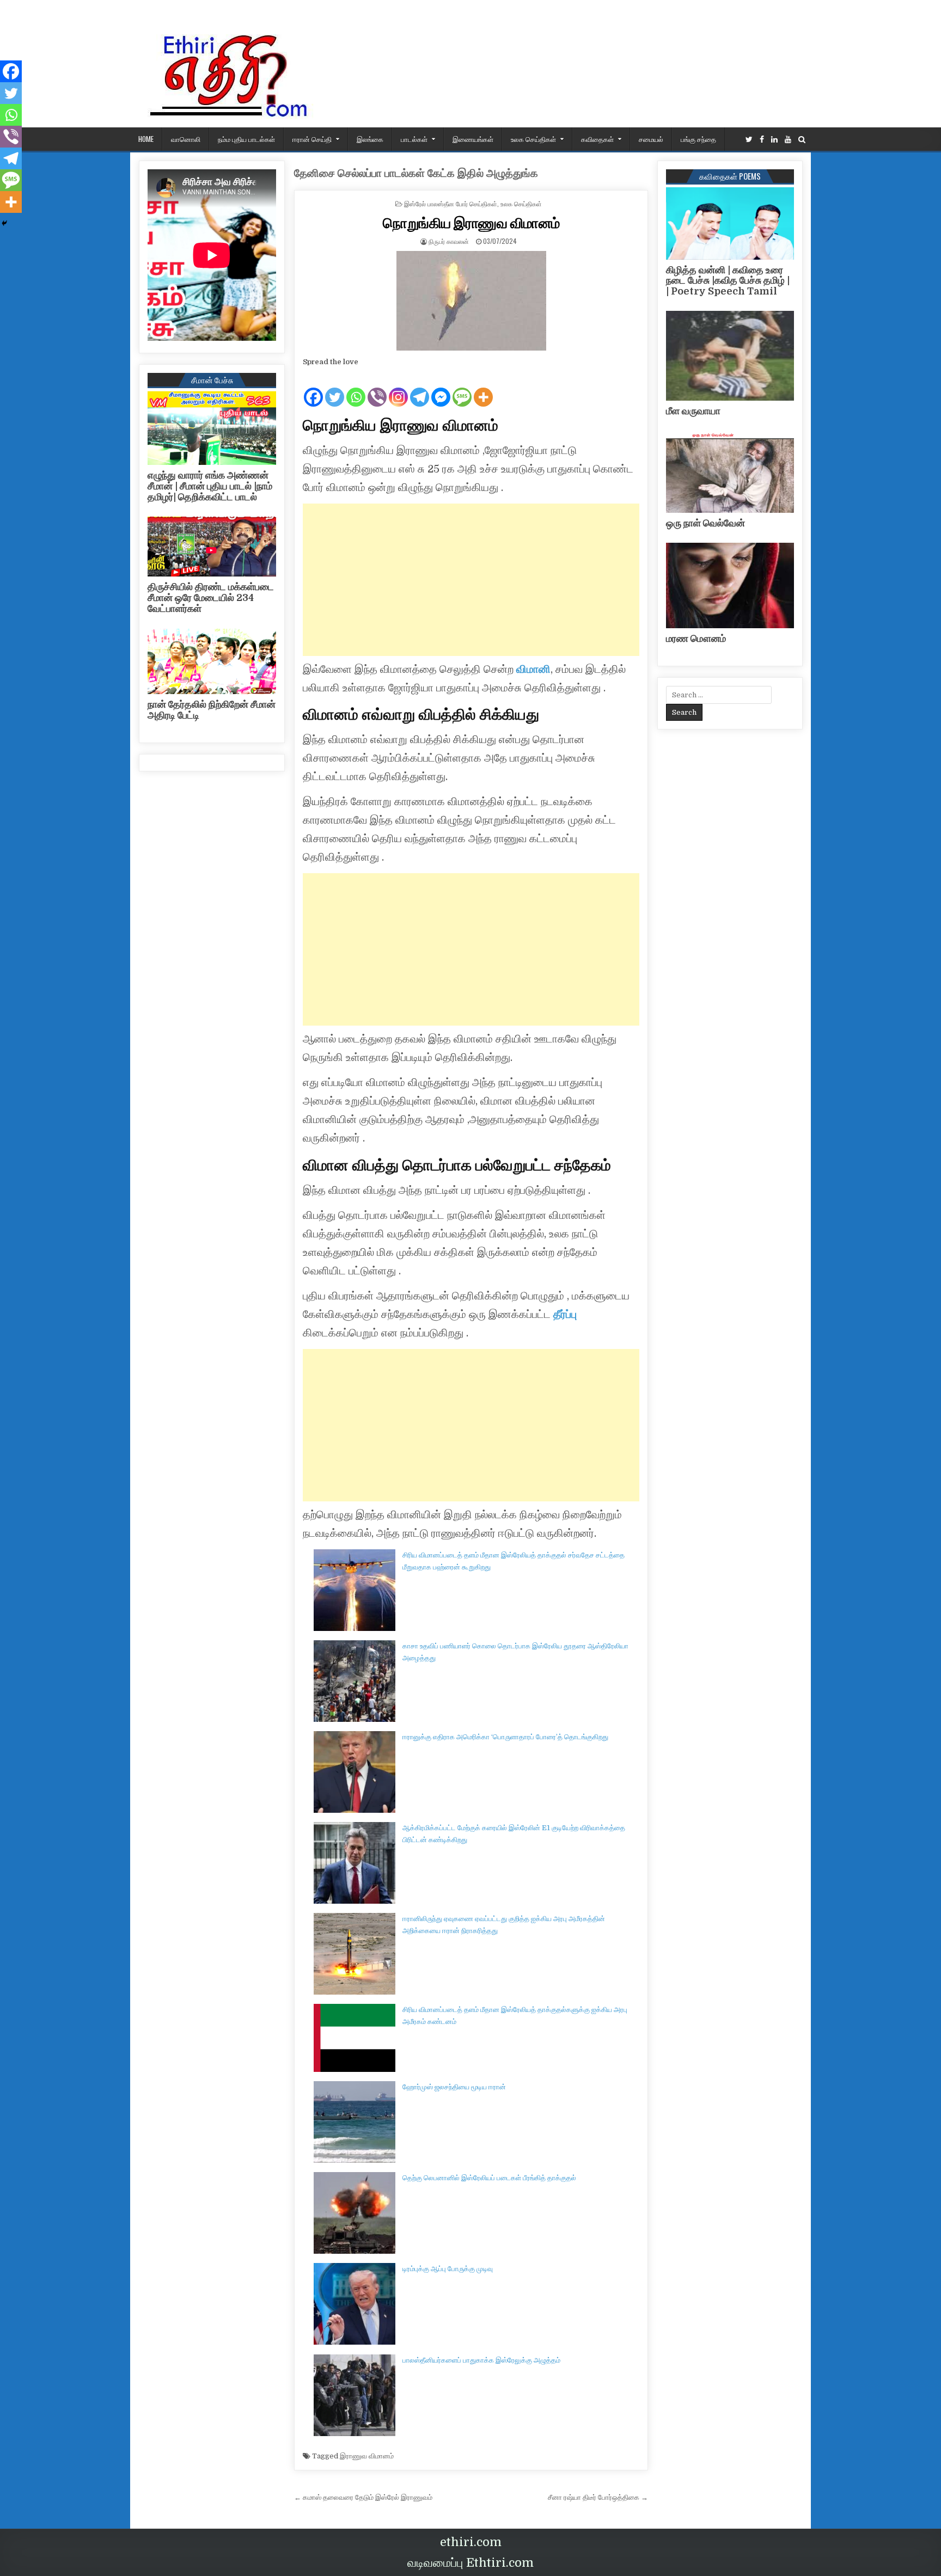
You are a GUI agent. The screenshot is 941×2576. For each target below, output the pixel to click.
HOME (146, 139)
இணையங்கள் (473, 139)
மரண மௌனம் (696, 639)
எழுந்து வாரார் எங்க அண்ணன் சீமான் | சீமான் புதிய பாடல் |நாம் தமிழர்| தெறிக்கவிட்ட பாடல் (210, 486)
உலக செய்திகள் (533, 139)
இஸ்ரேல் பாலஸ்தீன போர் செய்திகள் (451, 203)
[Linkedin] (774, 140)
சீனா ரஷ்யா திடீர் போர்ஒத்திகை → (598, 2497)
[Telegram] (420, 388)
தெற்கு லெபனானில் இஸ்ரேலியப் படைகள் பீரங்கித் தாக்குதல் (489, 2178)
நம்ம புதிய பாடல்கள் (246, 139)
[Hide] (4, 223)
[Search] (802, 140)
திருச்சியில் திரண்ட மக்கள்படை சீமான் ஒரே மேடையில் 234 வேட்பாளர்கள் (211, 598)
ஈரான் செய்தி (312, 139)
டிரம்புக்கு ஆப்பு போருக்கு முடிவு (448, 2269)
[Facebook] (762, 140)
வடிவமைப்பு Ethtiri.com (471, 2563)
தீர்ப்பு (564, 1314)
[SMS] (462, 388)
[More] (483, 388)
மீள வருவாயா (693, 411)
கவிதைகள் (597, 139)
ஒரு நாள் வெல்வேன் (705, 523)
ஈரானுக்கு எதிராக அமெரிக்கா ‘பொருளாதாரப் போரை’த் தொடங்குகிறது (505, 1737)
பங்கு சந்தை (698, 139)
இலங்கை (370, 139)
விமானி (533, 669)
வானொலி (186, 139)
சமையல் (651, 139)
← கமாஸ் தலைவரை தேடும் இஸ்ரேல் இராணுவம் (363, 2497)
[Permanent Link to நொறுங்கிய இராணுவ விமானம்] (471, 301)
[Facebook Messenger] (441, 388)
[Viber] (377, 388)
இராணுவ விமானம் (367, 2456)
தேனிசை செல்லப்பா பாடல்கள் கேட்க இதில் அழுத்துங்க (416, 173)
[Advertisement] (471, 580)
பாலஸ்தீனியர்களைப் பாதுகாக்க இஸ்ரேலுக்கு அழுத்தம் (481, 2360)
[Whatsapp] (356, 388)
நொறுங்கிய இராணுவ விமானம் (471, 222)
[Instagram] (398, 388)
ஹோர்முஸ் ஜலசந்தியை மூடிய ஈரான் (454, 2087)
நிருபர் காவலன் (449, 241)
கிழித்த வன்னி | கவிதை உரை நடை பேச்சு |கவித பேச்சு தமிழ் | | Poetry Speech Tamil (728, 281)
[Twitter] (749, 140)
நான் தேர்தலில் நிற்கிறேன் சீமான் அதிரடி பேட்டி (212, 710)
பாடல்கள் (414, 139)
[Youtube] (788, 140)
